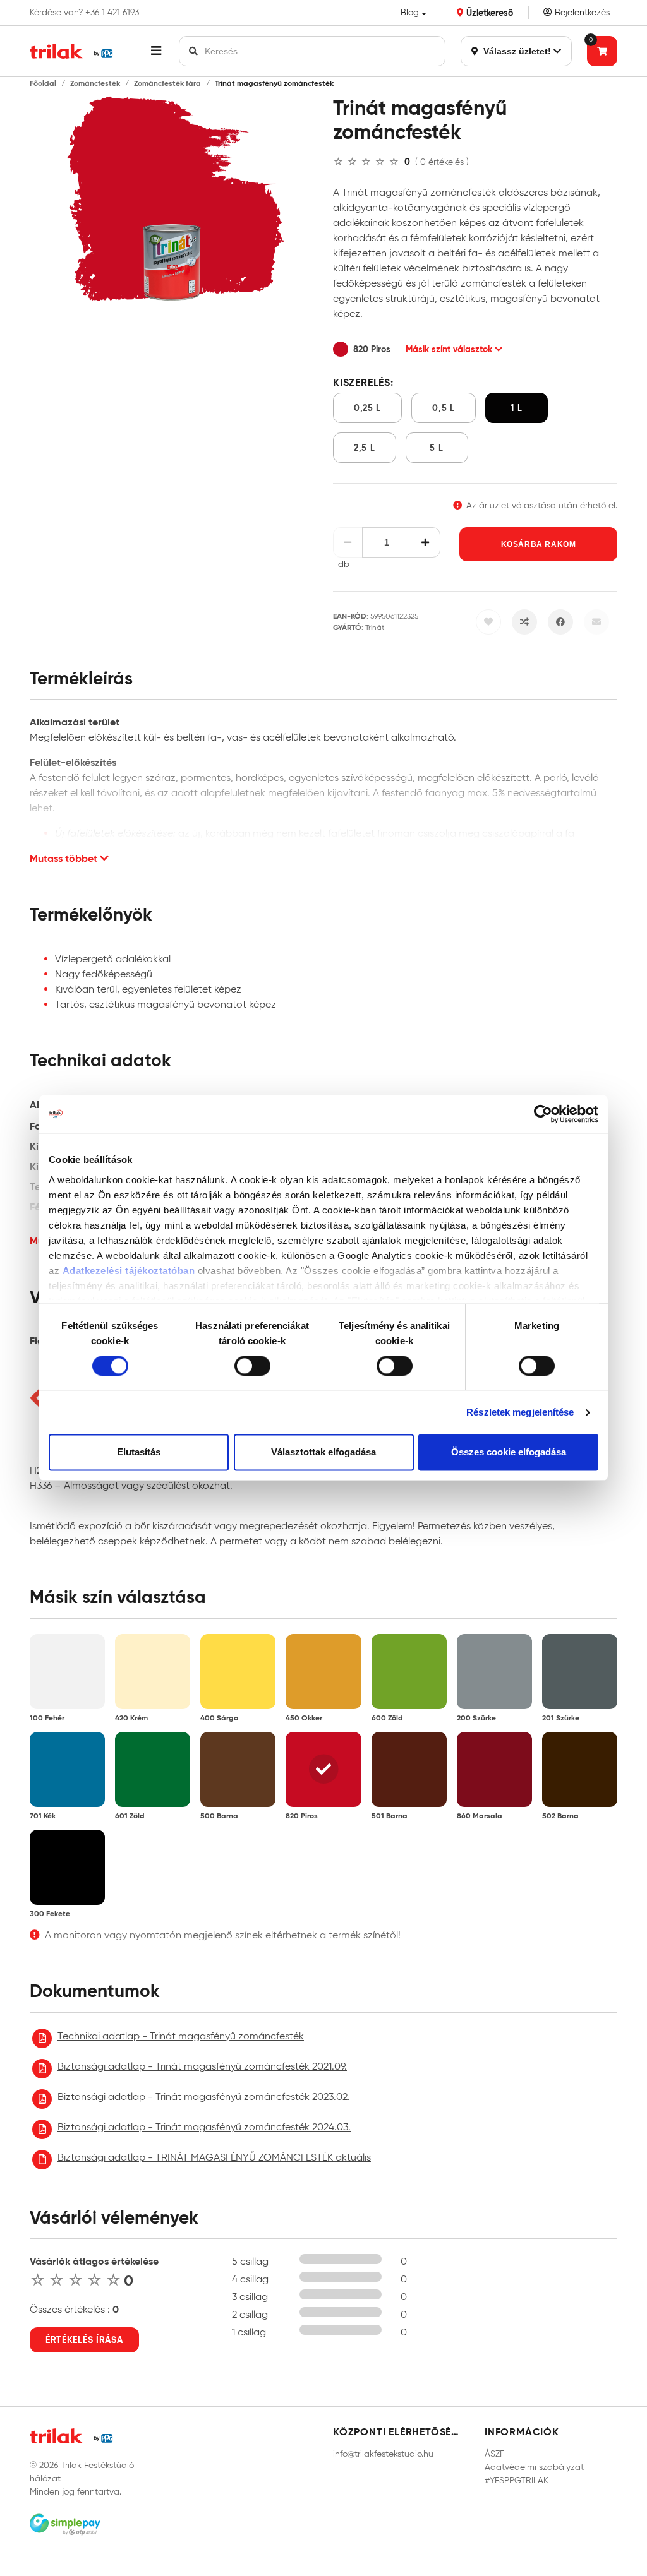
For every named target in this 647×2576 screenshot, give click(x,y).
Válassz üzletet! (516, 51)
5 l (436, 448)
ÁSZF (494, 2454)
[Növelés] (426, 542)
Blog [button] (410, 12)
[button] (156, 51)
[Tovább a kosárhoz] (602, 51)
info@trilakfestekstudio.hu (383, 2454)
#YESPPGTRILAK (517, 2480)
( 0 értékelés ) (442, 162)
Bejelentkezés (581, 12)
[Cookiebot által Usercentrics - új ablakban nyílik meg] (543, 1114)
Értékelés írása (84, 2340)
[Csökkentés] (348, 542)
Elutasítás (139, 1452)
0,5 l (444, 408)
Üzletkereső (488, 13)
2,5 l (365, 448)
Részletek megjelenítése (520, 1412)
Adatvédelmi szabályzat (534, 2467)
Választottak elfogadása (323, 1452)
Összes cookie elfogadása (509, 1452)
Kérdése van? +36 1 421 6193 (84, 13)
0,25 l (367, 408)
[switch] (252, 1366)
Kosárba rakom (539, 544)
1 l (516, 408)
